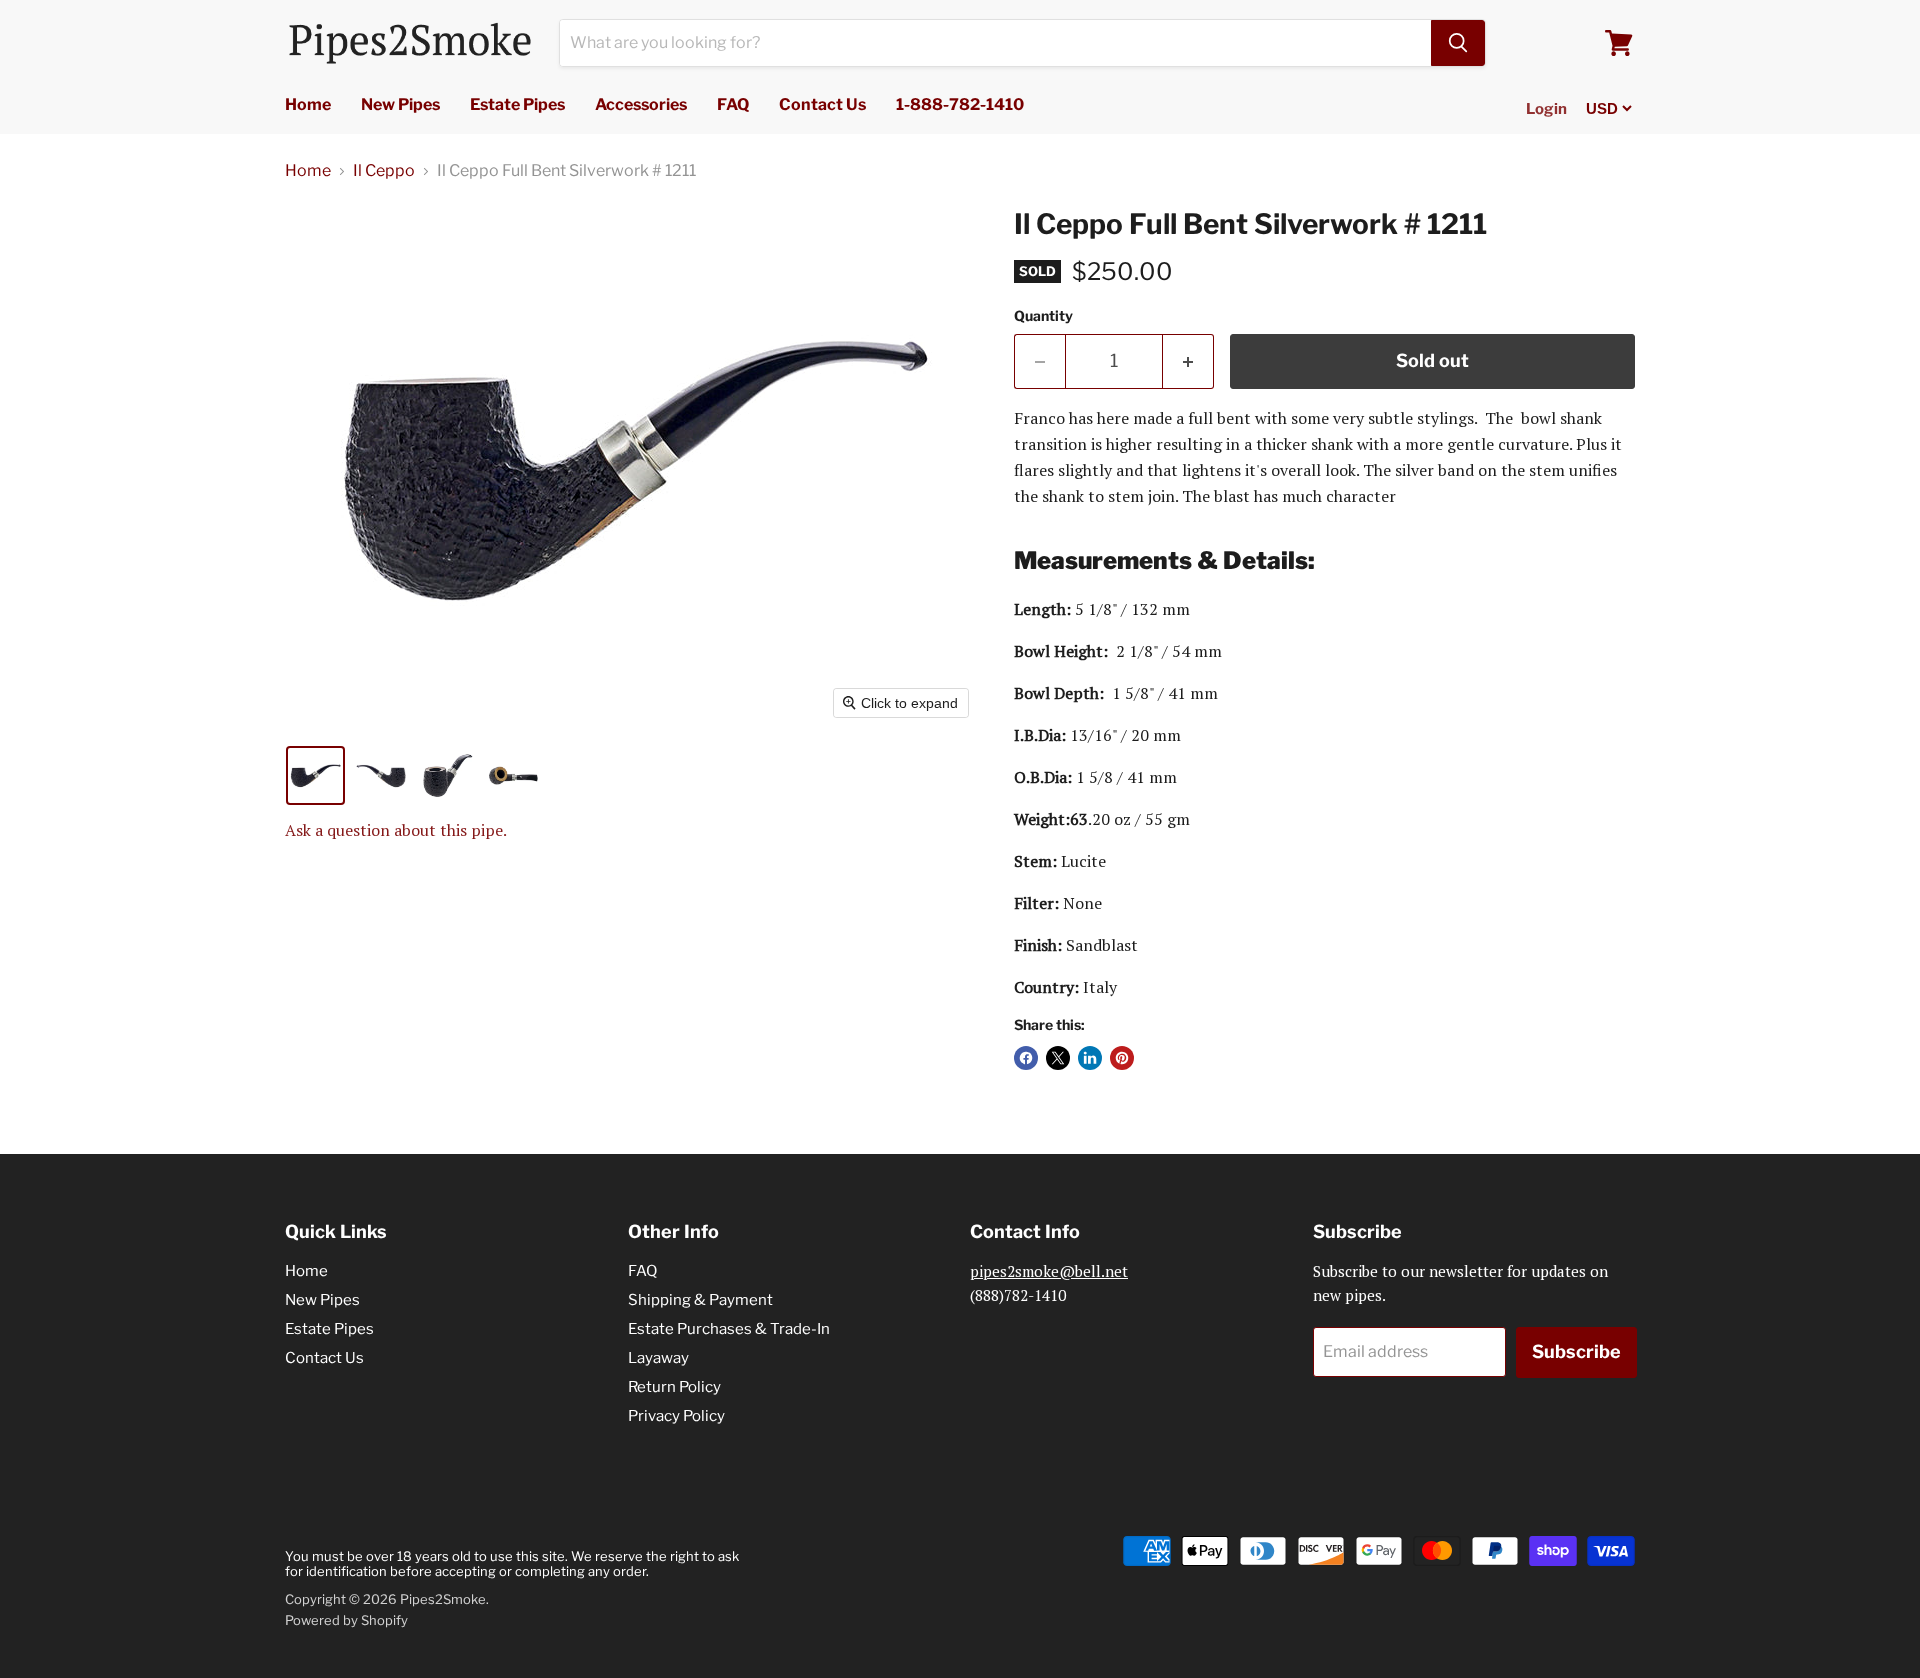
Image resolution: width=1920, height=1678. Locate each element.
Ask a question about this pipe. (396, 830)
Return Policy (674, 1387)
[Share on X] (1058, 1058)
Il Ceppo (384, 171)
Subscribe (1576, 1351)
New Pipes (400, 104)
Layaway (658, 1358)
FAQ (733, 104)
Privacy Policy (676, 1416)
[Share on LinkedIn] (1090, 1058)
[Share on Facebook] (1026, 1058)
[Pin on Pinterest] (1122, 1058)
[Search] (1458, 43)
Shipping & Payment (700, 1300)
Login (1546, 109)
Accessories (641, 104)
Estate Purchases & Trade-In (729, 1329)
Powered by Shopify (346, 1620)
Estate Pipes (517, 104)
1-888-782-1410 (960, 104)
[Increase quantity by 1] (1188, 361)
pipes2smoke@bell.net (1049, 1271)
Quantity (1043, 316)
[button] (315, 775)
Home (308, 104)
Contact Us (822, 104)
